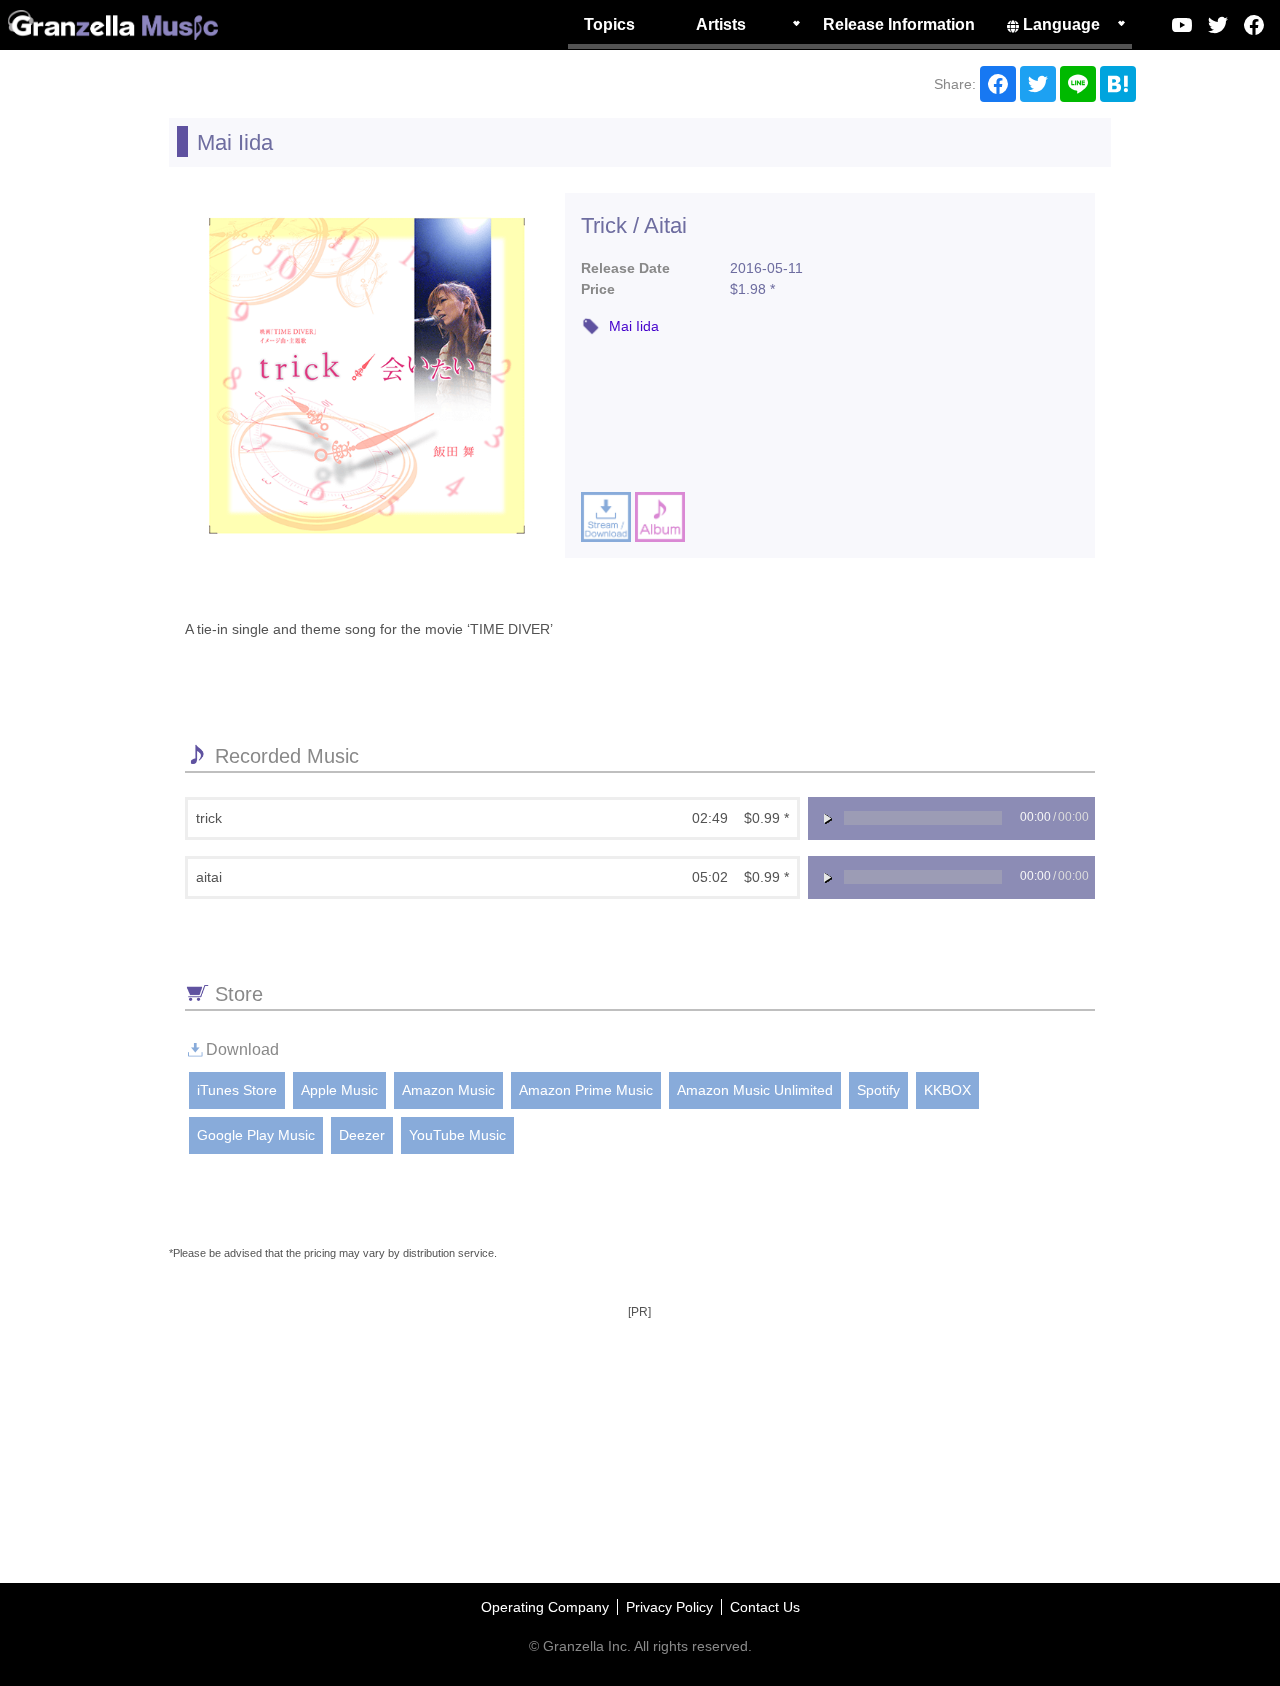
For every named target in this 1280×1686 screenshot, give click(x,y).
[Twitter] (1218, 25)
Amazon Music (448, 1090)
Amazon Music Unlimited (755, 1090)
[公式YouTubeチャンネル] (1182, 25)
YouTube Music (457, 1135)
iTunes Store (237, 1090)
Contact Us (765, 1607)
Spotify (878, 1090)
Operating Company (545, 1607)
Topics (609, 24)
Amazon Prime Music (586, 1090)
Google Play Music (256, 1135)
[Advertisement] (640, 1372)
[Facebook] (1254, 25)
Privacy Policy (669, 1607)
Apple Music (339, 1090)
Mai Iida (235, 142)
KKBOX (947, 1090)
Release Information (899, 24)
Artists (721, 24)
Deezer (362, 1135)
